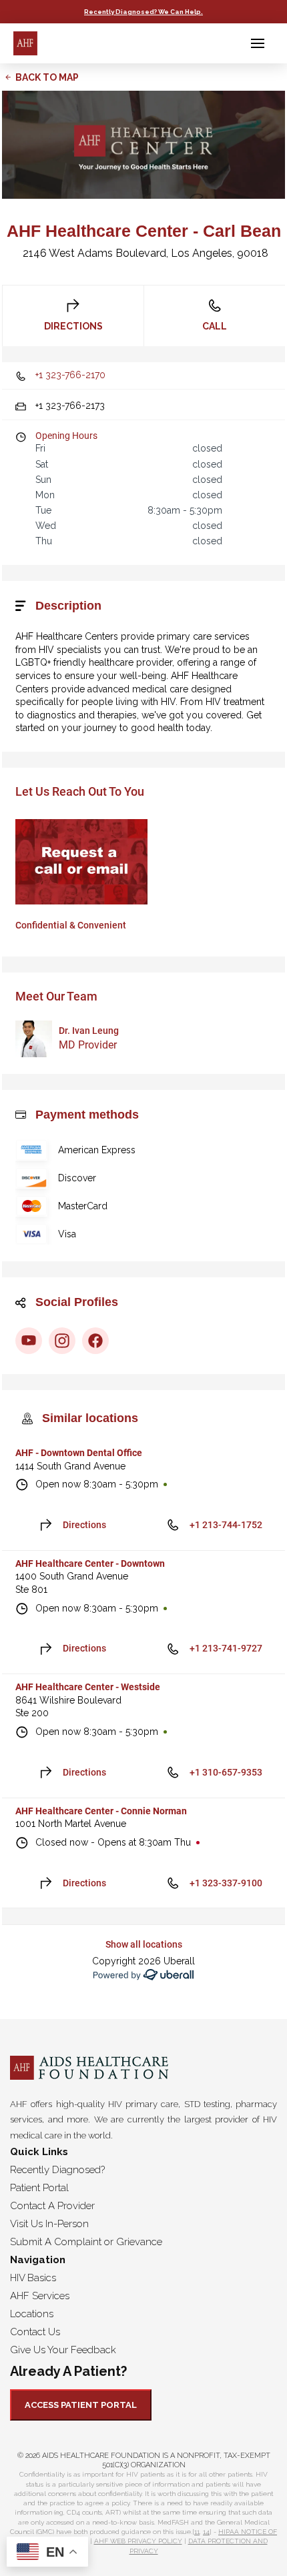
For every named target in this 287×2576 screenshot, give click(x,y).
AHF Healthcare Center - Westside (88, 1687)
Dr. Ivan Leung (89, 1031)
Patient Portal (39, 2188)
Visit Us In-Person (49, 2224)
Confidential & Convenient (71, 925)
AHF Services (40, 2296)
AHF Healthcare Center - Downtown (90, 1563)
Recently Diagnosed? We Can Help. (143, 12)
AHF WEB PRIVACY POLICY (138, 2541)
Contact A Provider (52, 2206)
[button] (258, 43)
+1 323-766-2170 (70, 375)
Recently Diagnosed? (57, 2170)
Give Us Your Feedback (63, 2350)
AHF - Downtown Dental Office (79, 1453)
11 (197, 2532)
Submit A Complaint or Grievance (86, 2242)
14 (206, 2532)
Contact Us (35, 2332)
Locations (32, 2314)
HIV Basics (33, 2278)
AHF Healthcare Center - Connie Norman (101, 1811)
